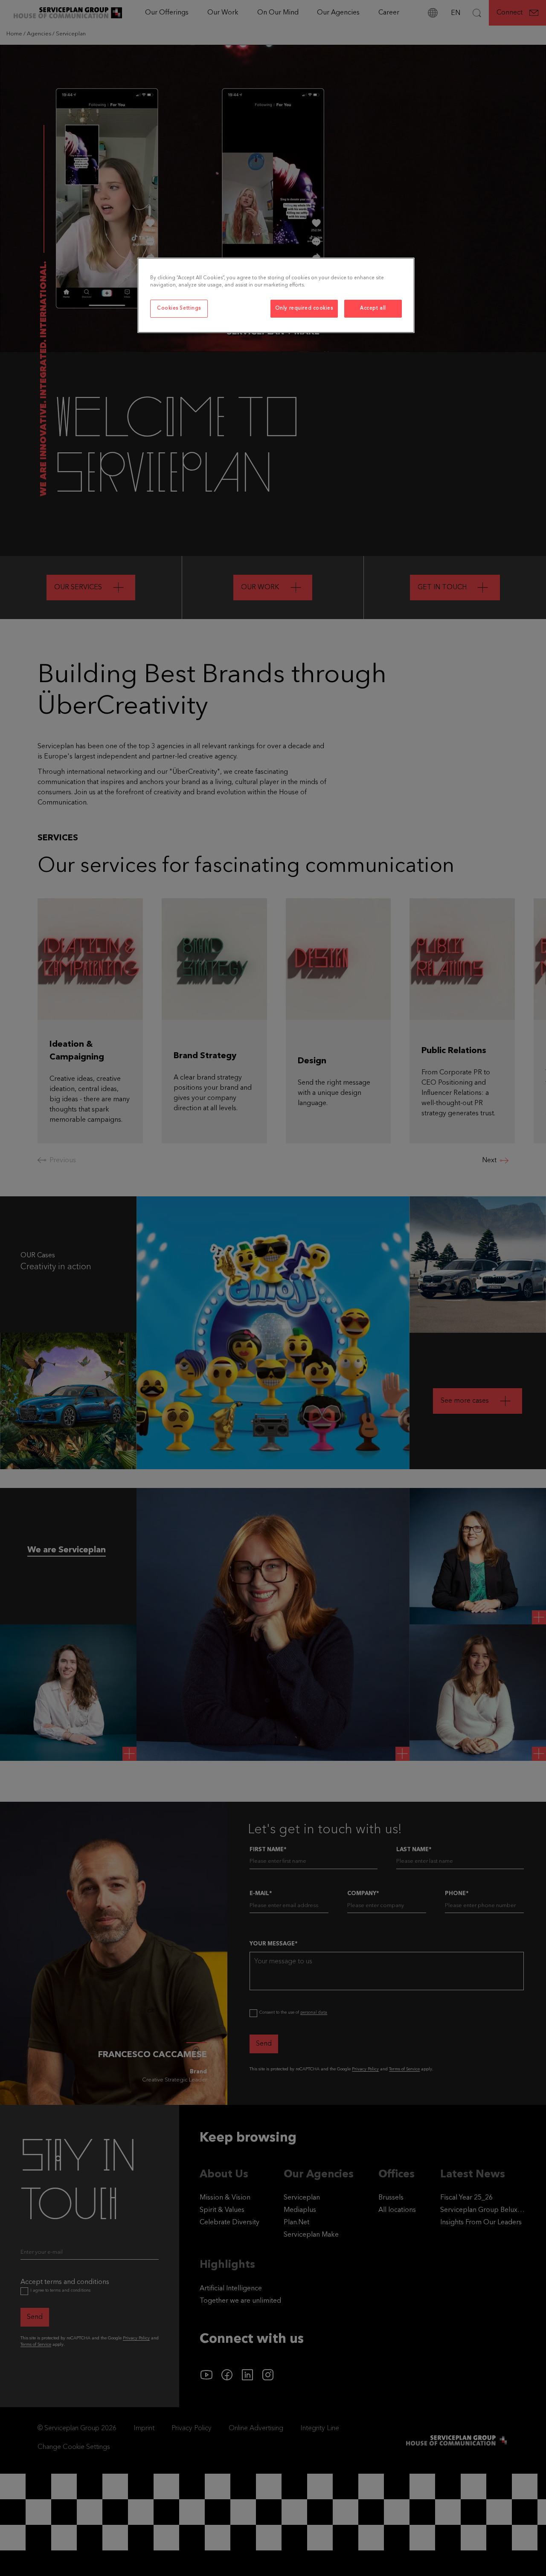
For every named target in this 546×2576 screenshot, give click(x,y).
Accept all (373, 308)
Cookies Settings (179, 308)
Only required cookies (304, 308)
